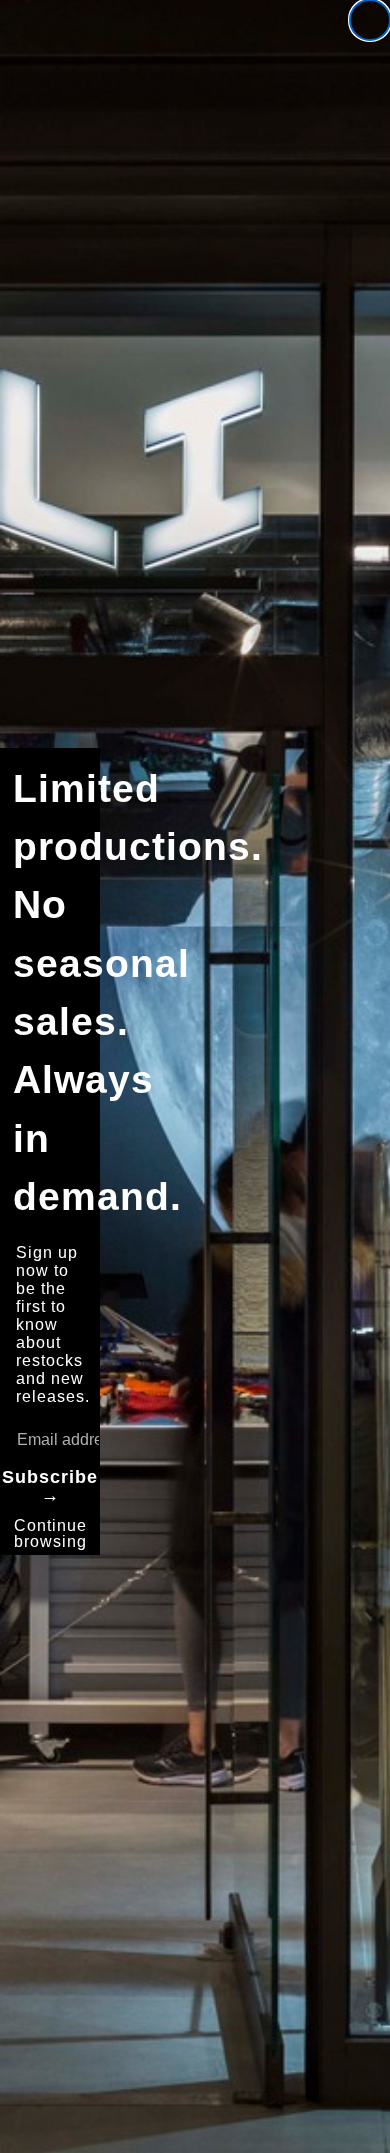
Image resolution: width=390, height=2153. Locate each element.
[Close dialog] (370, 20)
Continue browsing (50, 1533)
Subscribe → (50, 1486)
